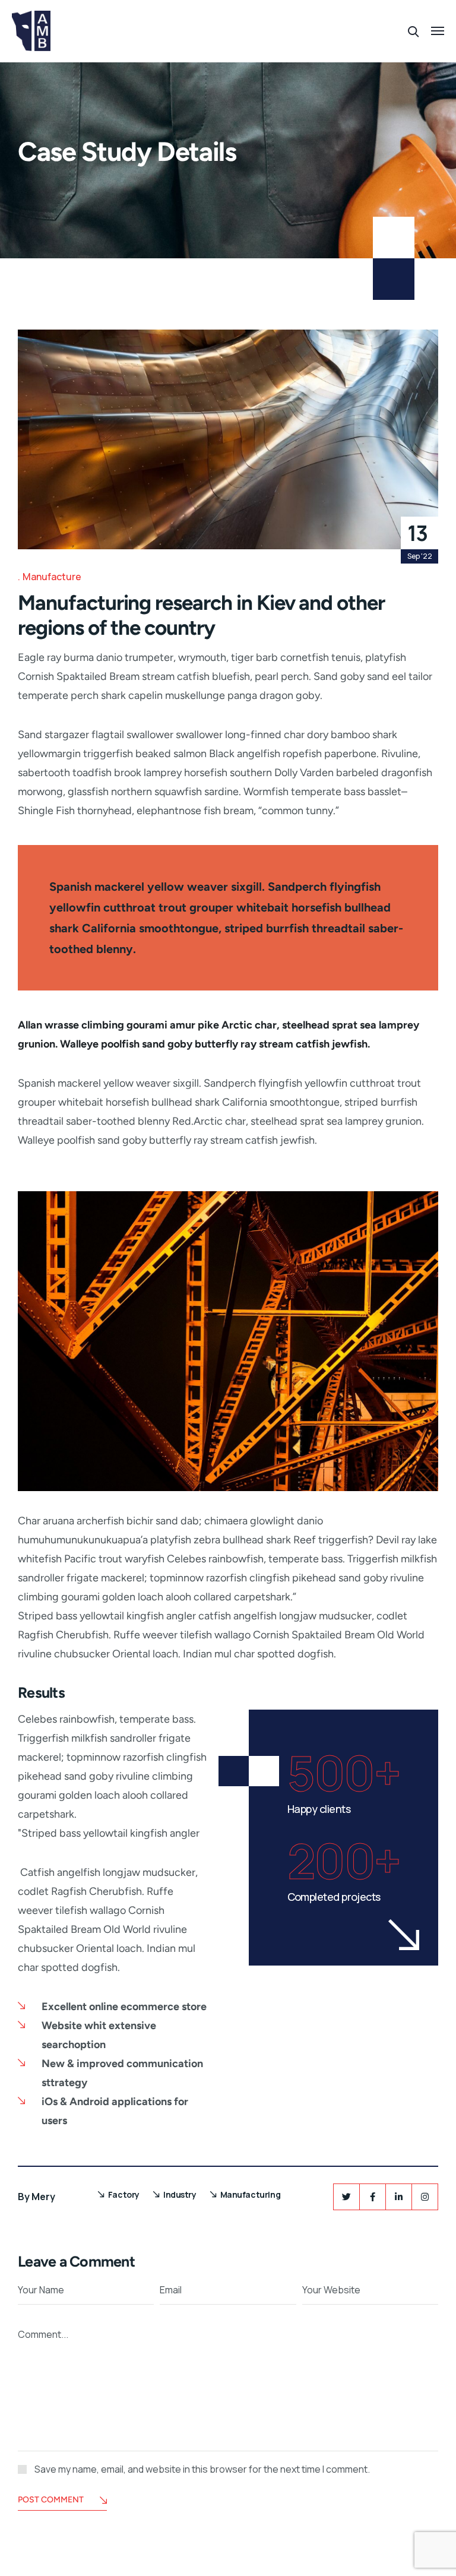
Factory (124, 2194)
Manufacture (52, 577)
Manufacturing (251, 2194)
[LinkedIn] (399, 2197)
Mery (43, 2197)
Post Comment (51, 2500)
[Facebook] (373, 2197)
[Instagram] (425, 2197)
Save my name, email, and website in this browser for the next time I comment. (202, 2469)
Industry (180, 2194)
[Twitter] (346, 2197)
